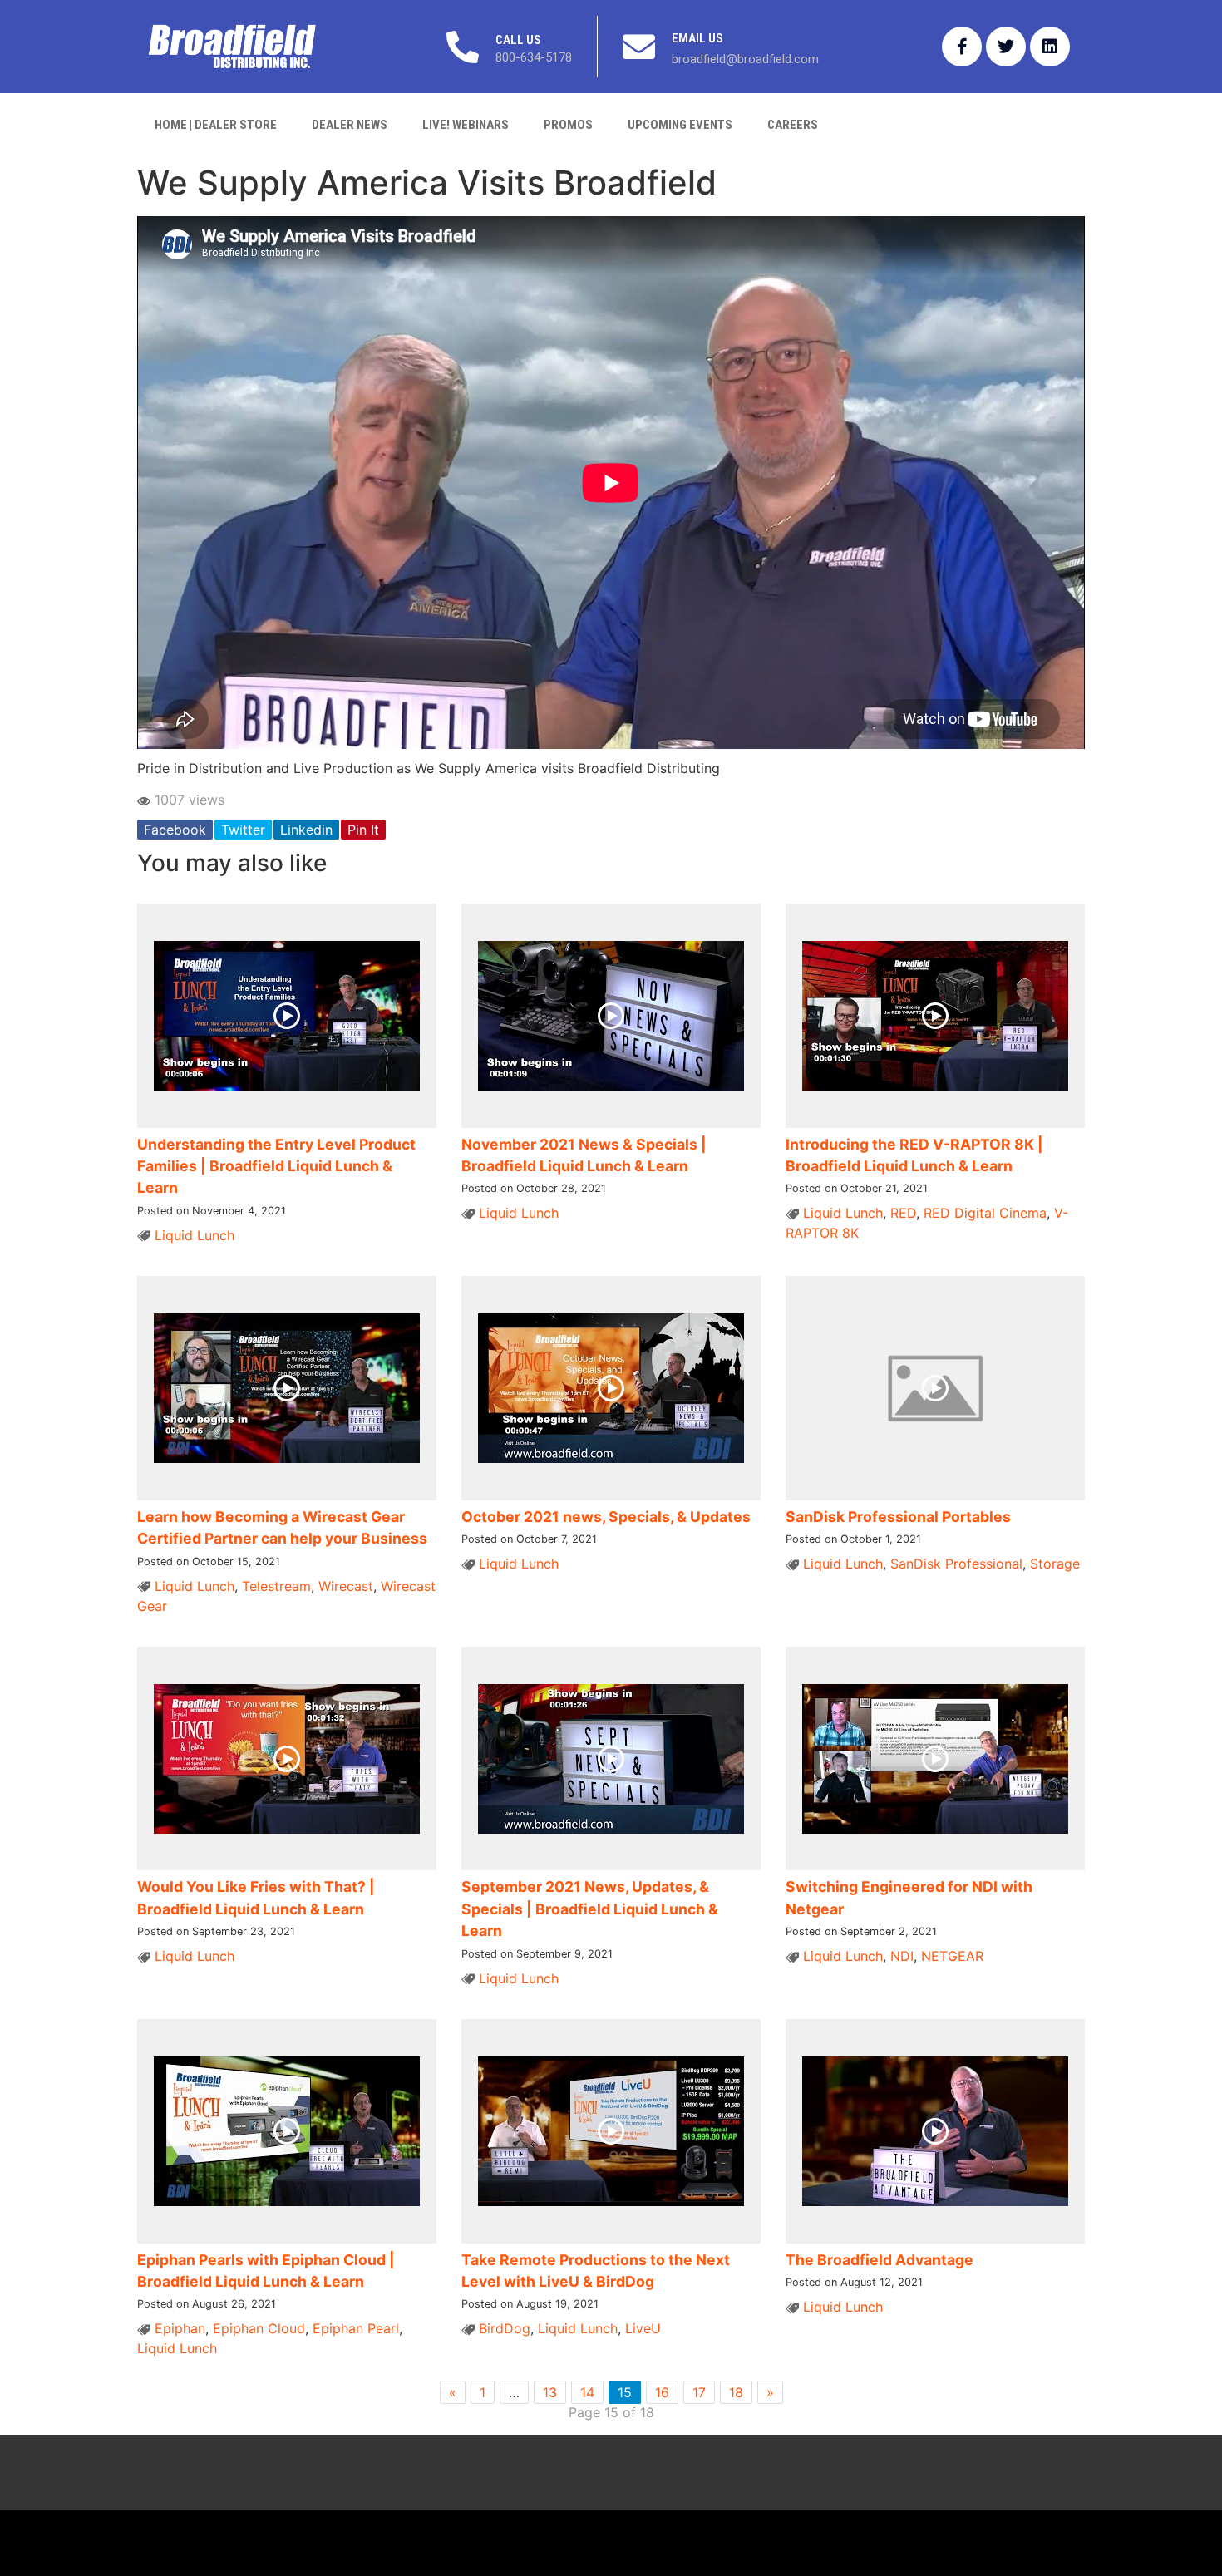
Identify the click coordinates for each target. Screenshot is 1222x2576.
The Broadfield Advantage (880, 2260)
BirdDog (505, 2328)
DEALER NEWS (350, 125)
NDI (902, 1956)
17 (699, 2392)
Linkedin (306, 830)
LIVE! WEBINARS (466, 125)
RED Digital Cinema (985, 1213)
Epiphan (180, 2328)
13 (550, 2392)
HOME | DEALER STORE (216, 125)
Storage (1055, 1564)
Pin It (363, 830)
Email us (697, 38)
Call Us (518, 40)
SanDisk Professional (956, 1564)
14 (587, 2392)
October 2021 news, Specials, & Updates (606, 1517)
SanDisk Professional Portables (898, 1517)
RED (903, 1213)
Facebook (175, 830)
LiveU (643, 2328)
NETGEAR (952, 1956)
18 (736, 2392)
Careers (793, 125)
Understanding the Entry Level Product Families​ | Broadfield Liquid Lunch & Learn (276, 1166)
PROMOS (568, 125)
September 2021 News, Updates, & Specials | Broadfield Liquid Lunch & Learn (590, 1909)
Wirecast (346, 1586)
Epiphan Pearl (356, 2328)
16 (662, 2392)
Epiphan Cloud (259, 2328)
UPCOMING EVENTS (680, 125)
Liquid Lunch (195, 1235)
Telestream (276, 1586)
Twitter (243, 830)
